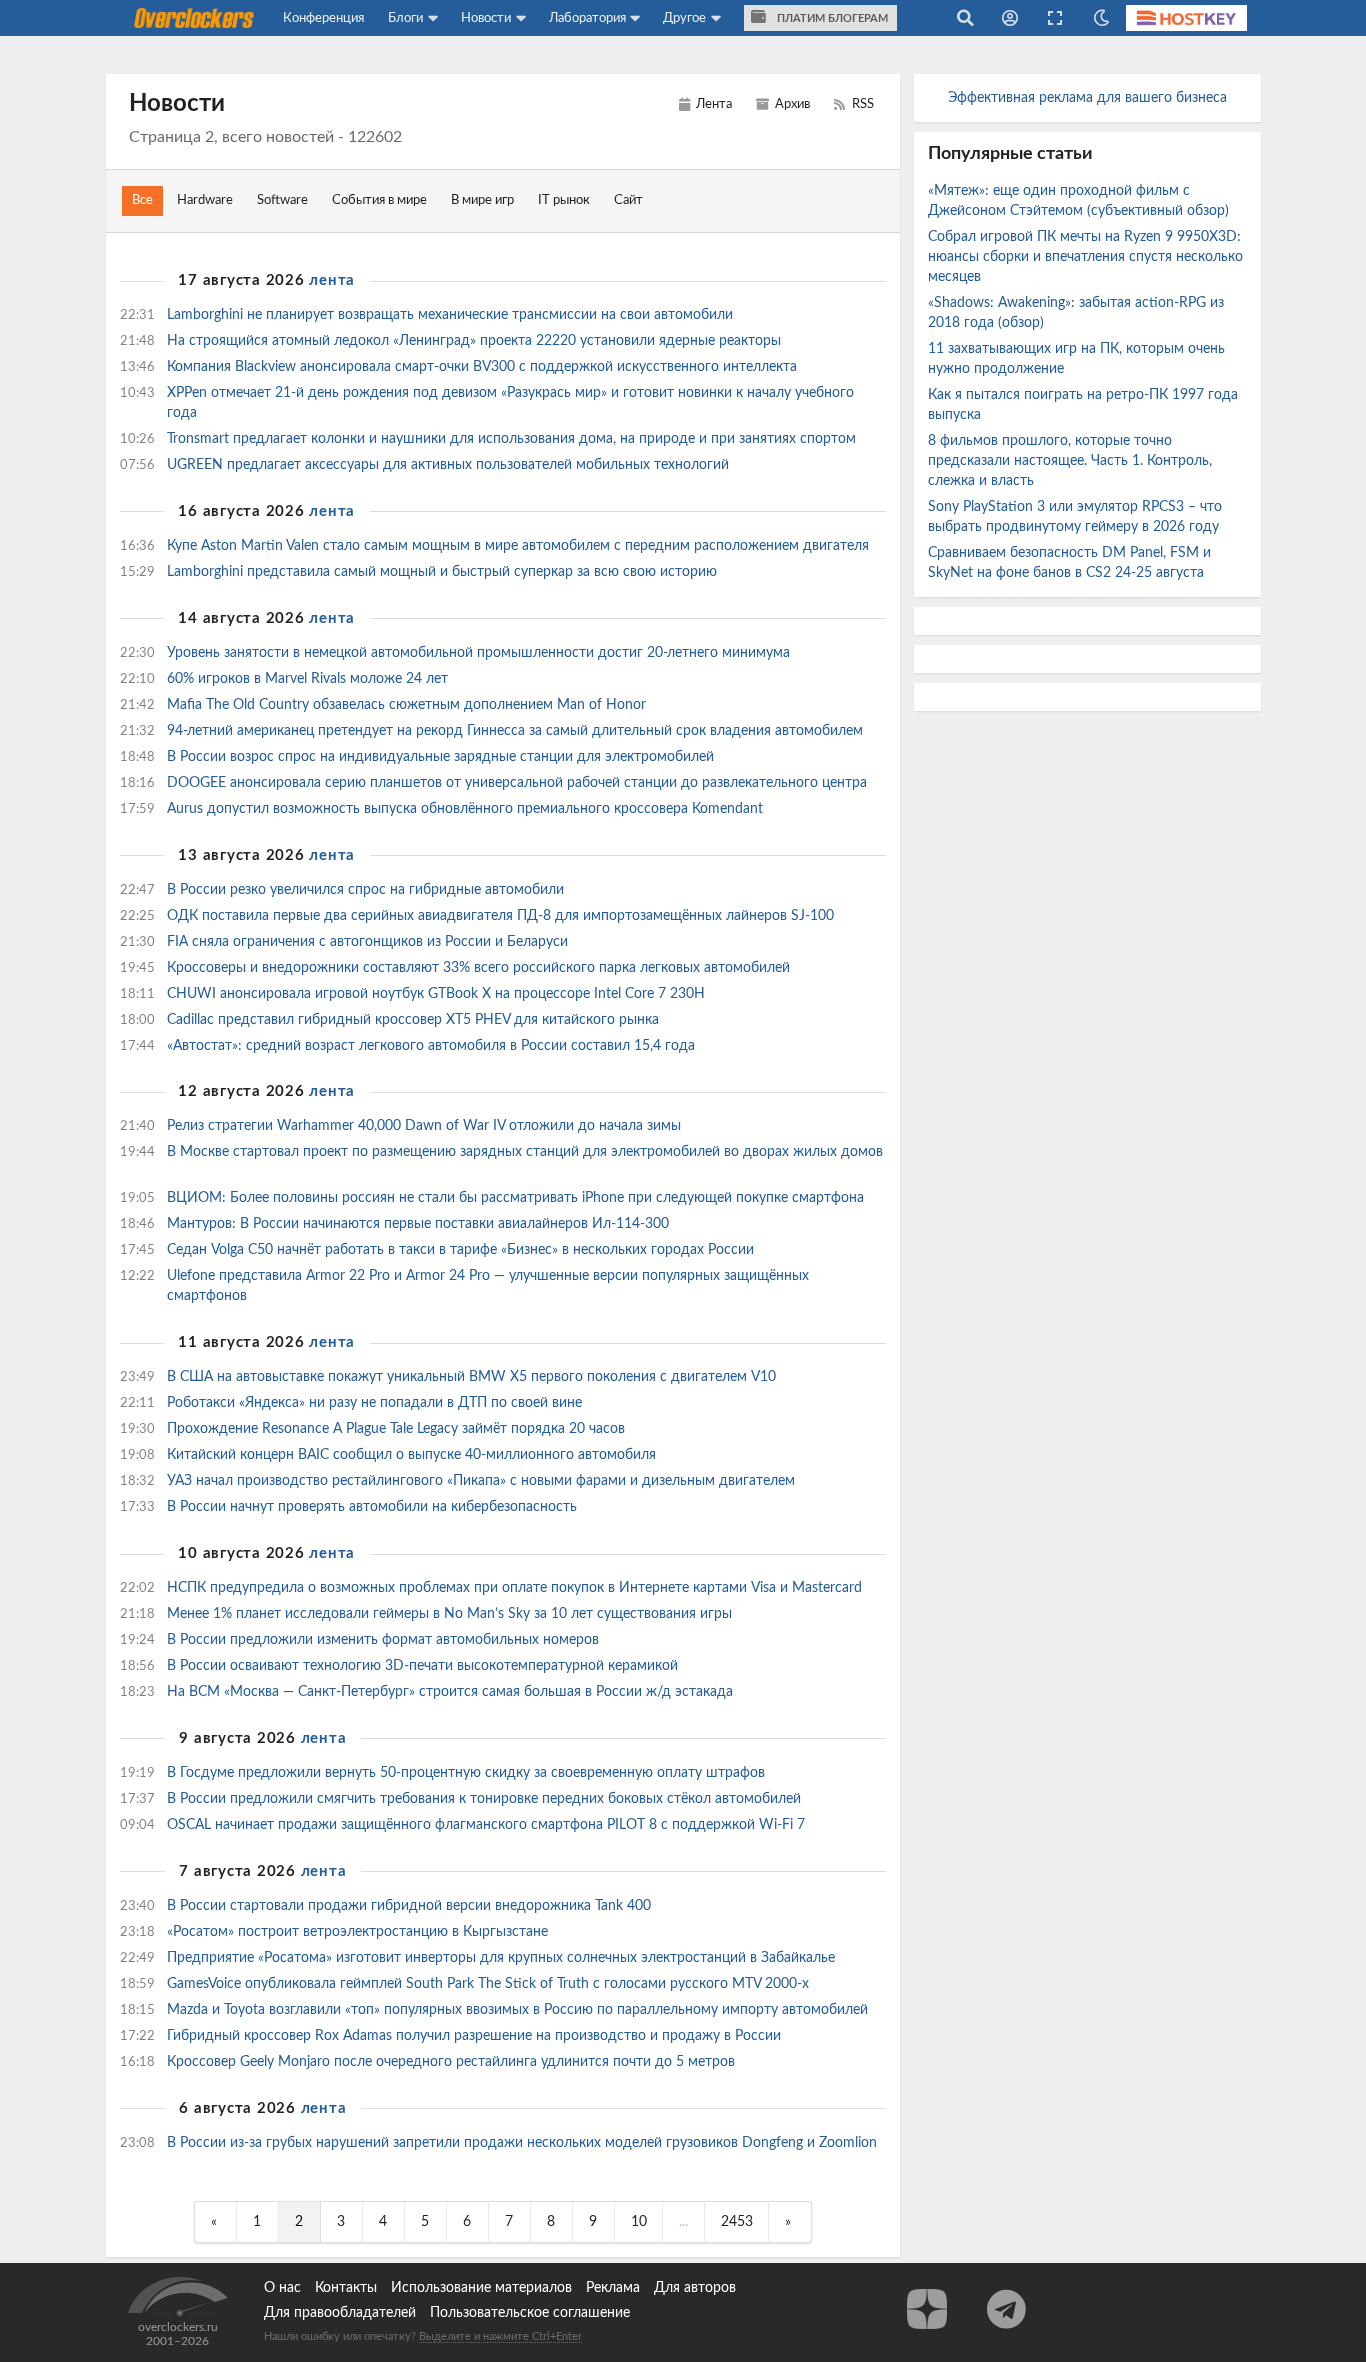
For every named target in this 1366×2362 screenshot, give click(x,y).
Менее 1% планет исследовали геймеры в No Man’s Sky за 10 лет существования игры (451, 1614)
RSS (861, 104)
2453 (737, 2222)
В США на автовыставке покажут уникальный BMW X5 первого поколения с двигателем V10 (473, 1377)
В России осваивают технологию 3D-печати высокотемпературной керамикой (424, 1666)
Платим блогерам (831, 18)
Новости (486, 18)
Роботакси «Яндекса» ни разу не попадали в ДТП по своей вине (376, 1403)
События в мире (379, 200)
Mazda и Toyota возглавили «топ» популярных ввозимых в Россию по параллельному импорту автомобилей (519, 2010)
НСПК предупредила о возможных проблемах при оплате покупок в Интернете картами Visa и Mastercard (516, 1588)
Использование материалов (481, 2288)
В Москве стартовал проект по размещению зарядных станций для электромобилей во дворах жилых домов (525, 1152)
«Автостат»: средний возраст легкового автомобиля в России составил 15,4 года (433, 1046)
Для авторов (695, 2288)
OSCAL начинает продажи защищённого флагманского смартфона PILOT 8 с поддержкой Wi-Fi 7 (488, 1825)
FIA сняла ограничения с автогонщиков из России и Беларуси (369, 942)
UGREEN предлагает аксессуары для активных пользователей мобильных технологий (450, 465)
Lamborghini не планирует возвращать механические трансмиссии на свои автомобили (452, 315)
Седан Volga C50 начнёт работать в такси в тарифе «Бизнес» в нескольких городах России (462, 1250)
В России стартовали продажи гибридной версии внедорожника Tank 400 (411, 1906)
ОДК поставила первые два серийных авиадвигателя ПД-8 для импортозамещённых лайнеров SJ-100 (502, 916)
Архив (791, 104)
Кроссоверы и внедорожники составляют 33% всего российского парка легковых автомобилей (480, 968)
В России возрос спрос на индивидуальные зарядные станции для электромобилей (442, 757)
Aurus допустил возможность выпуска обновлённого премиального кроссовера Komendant (467, 809)
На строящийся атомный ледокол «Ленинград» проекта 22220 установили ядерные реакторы (476, 341)
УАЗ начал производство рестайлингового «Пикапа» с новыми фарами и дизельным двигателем (483, 1481)
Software (282, 200)
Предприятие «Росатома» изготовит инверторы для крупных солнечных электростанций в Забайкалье (503, 1958)
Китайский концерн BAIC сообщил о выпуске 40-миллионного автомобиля (413, 1455)
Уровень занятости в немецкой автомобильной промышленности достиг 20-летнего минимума (480, 653)
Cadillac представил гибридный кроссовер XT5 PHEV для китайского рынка (415, 1020)
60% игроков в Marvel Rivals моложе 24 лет (309, 679)
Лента (712, 104)
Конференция (323, 18)
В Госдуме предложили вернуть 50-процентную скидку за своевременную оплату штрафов (468, 1773)
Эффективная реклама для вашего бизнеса (1087, 98)
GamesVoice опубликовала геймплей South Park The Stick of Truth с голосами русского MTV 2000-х (490, 1984)
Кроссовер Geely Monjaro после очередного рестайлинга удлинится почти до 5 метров (453, 2062)
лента (332, 280)
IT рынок (564, 200)
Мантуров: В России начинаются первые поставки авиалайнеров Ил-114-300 (420, 1224)
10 (639, 2222)
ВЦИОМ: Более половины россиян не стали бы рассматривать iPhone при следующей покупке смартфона (517, 1198)
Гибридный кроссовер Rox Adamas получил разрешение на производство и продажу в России (476, 2036)
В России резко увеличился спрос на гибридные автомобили (367, 890)
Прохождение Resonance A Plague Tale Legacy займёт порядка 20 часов (398, 1429)
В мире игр (482, 200)
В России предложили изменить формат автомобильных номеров (385, 1640)
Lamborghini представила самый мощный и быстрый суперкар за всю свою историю (444, 572)
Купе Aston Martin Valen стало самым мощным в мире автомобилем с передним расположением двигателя (520, 546)
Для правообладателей (340, 2313)
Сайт (628, 200)
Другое (684, 18)
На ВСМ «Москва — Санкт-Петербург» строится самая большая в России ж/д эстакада (452, 1692)
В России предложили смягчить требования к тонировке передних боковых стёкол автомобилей (486, 1799)
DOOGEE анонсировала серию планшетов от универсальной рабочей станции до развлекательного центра (519, 783)
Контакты (346, 2288)
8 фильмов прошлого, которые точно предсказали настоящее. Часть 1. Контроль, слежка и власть (1070, 461)
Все (142, 200)
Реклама (613, 2288)
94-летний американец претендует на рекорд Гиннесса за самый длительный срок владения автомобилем (517, 731)
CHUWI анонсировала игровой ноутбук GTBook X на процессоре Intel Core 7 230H (438, 994)
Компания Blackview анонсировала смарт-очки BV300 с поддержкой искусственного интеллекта (484, 367)
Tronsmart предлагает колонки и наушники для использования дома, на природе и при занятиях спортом (513, 439)
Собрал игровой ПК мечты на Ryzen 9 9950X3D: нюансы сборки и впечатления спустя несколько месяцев (1085, 257)
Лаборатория (587, 18)
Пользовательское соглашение (530, 2313)
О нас (282, 2288)
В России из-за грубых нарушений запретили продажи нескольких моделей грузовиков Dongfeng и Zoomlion (522, 2143)
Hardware (205, 200)
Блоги (405, 18)
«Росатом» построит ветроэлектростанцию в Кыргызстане (359, 1932)
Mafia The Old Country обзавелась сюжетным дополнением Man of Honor (408, 705)
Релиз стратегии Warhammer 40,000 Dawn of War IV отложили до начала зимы (426, 1126)
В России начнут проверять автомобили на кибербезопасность (374, 1507)
